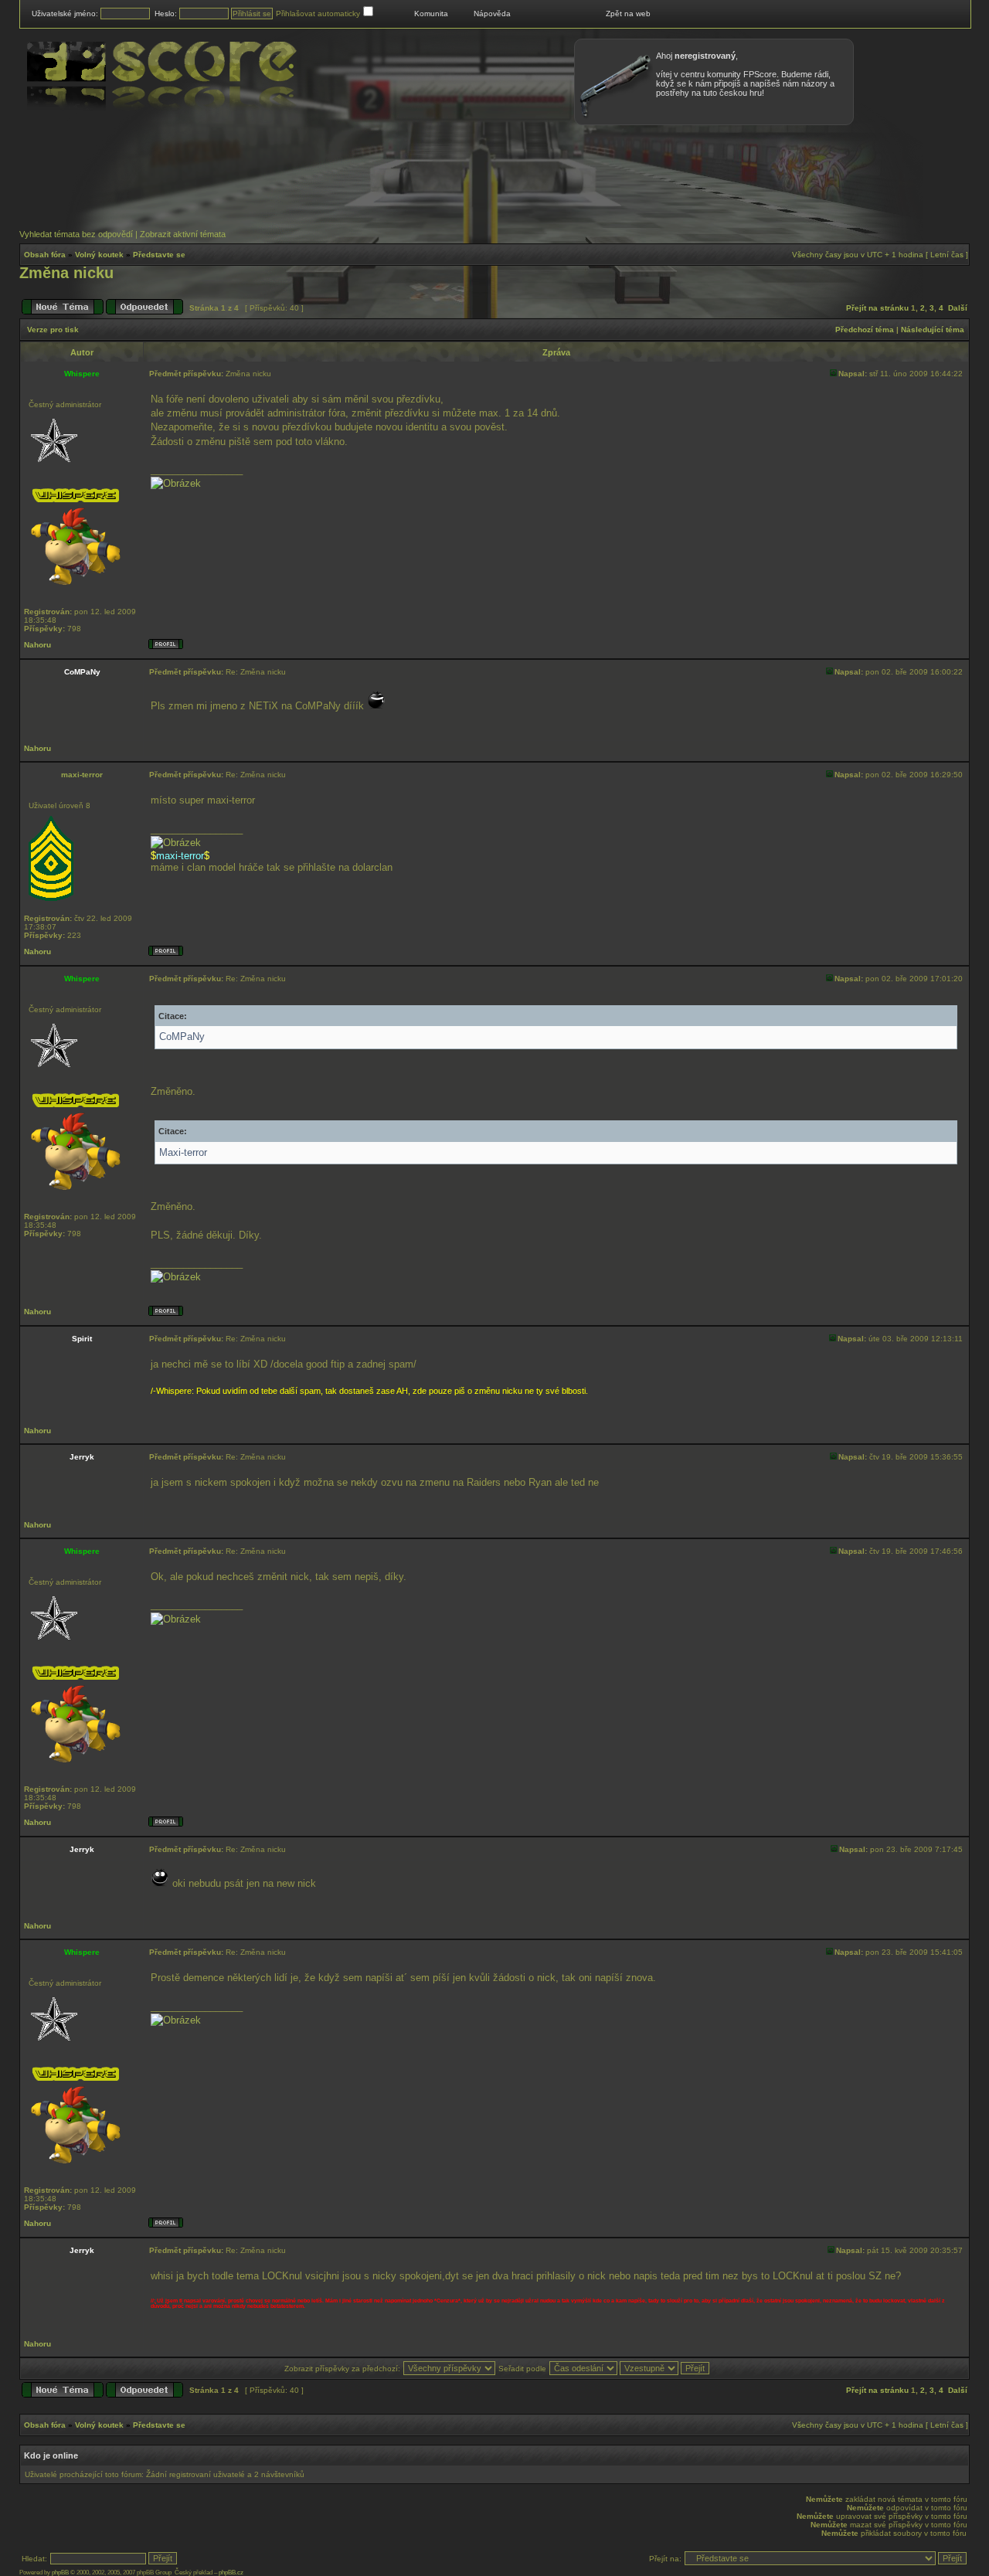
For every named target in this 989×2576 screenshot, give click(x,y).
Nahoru (37, 645)
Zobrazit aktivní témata (183, 234)
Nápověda (492, 14)
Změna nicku (66, 273)
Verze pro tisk (53, 330)
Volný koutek (99, 255)
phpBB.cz (231, 2573)
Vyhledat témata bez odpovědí (76, 234)
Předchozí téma (865, 330)
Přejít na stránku (877, 308)
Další (958, 308)
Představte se (159, 255)
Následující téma (933, 330)
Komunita (431, 14)
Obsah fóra (45, 255)
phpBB (60, 2573)
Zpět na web (628, 14)
